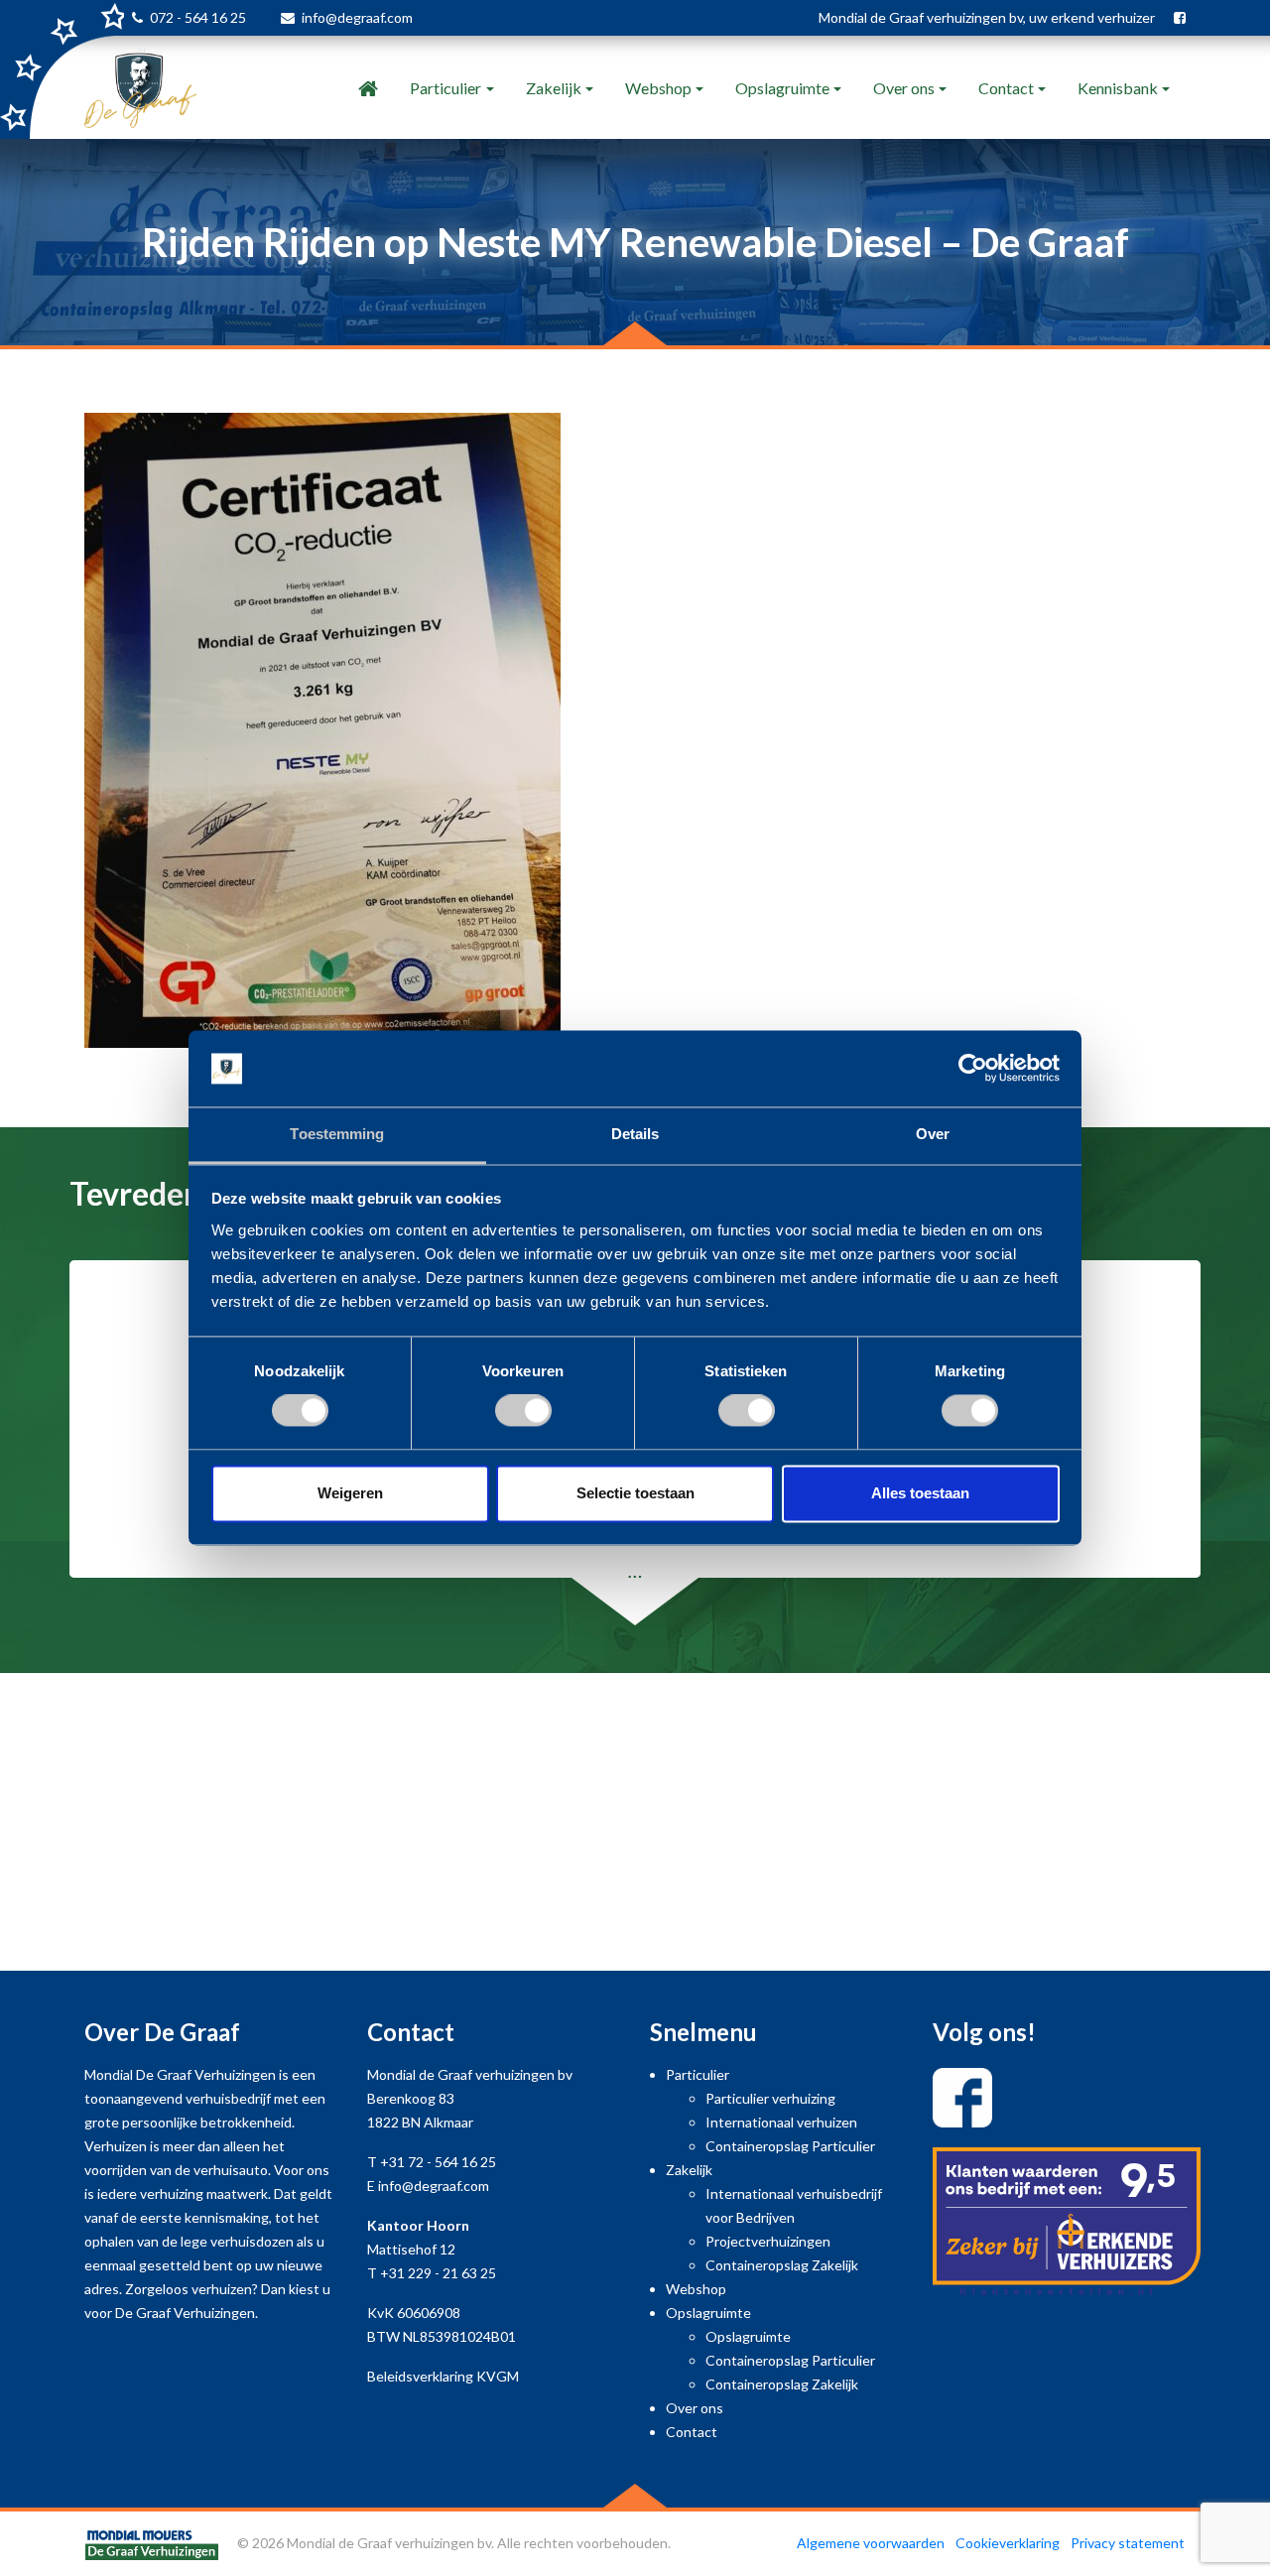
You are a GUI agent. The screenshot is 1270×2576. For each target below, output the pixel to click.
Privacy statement (1128, 2543)
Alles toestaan (920, 1493)
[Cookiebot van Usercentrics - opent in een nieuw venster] (973, 1069)
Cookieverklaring (1008, 2543)
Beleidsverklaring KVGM (443, 2376)
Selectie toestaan (635, 1493)
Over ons (904, 88)
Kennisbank (1118, 88)
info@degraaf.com (357, 17)
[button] (95, 1443)
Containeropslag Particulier (790, 2146)
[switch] (523, 1411)
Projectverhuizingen (768, 2241)
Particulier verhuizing (770, 2098)
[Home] (368, 88)
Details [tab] (635, 1134)
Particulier (445, 88)
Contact (1006, 88)
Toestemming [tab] (337, 1134)
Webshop (658, 88)
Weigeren (350, 1493)
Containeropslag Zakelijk (782, 2265)
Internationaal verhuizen (781, 2122)
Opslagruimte (782, 88)
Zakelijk (554, 88)
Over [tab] (933, 1134)
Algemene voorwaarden (871, 2543)
